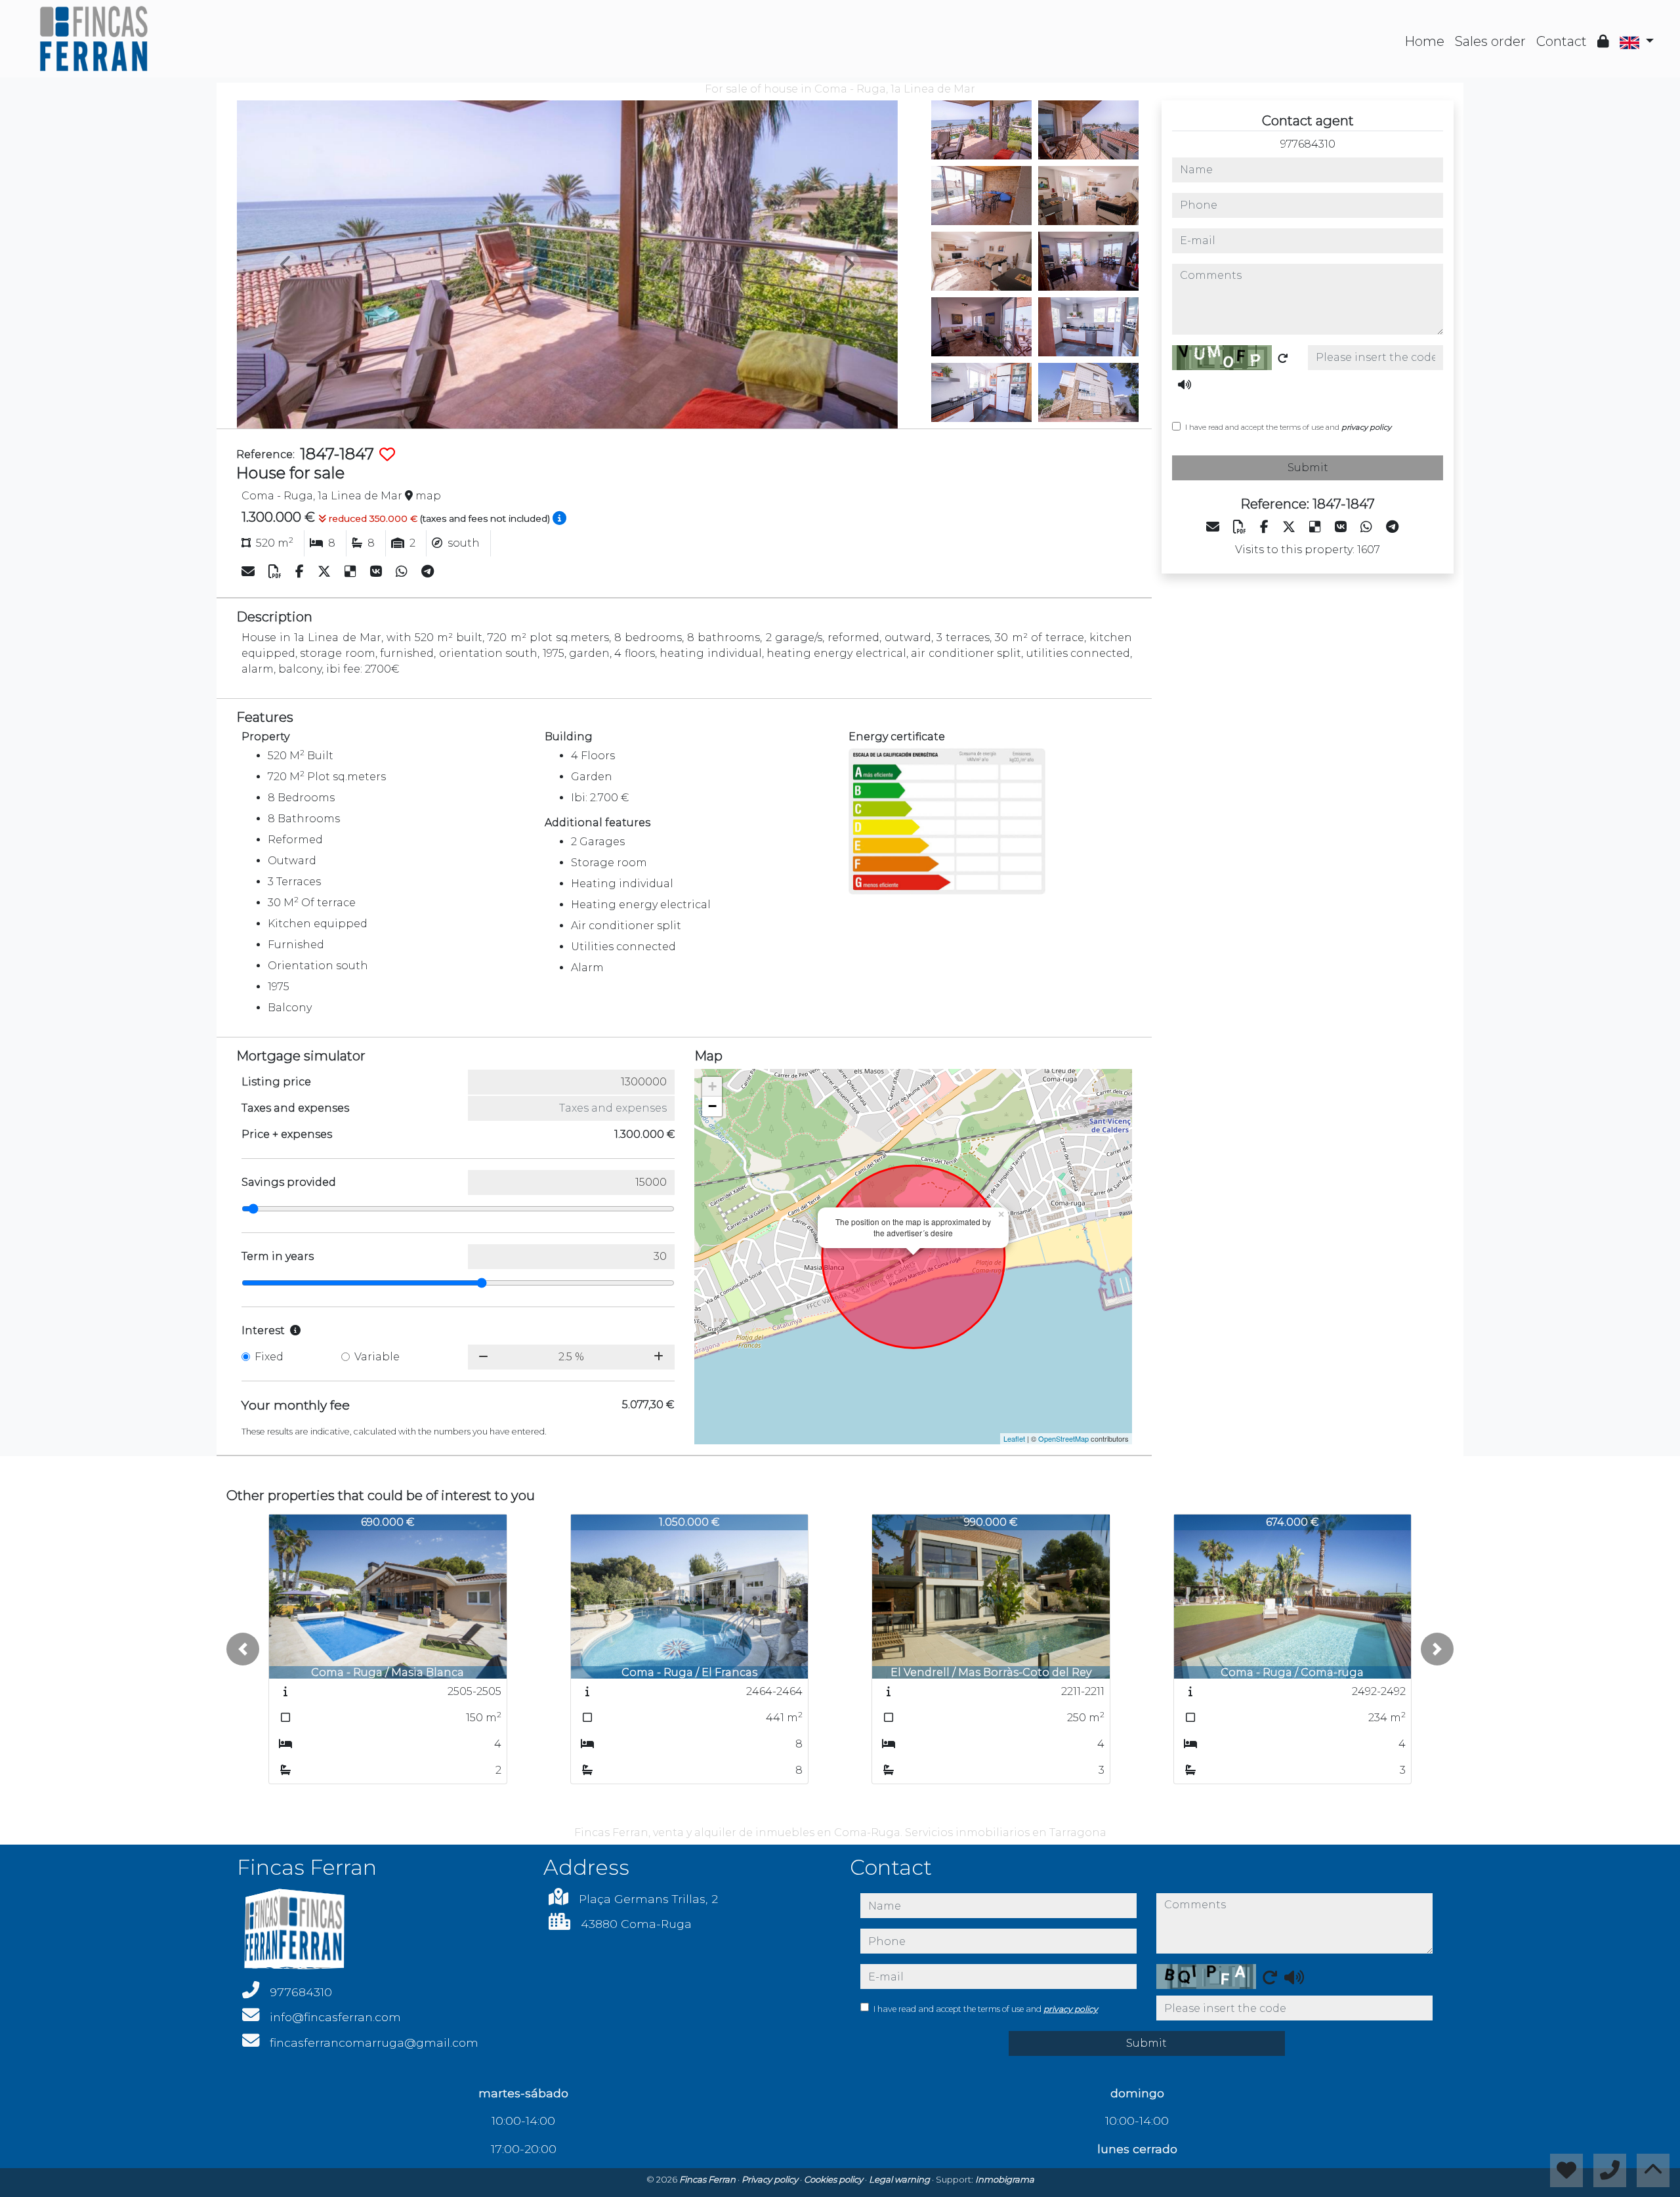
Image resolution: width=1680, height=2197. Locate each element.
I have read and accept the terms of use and (1288, 427)
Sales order (1490, 41)
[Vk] (378, 572)
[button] (243, 1649)
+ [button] (712, 1086)
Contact (1562, 41)
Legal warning (900, 2179)
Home (1424, 41)
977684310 (1308, 144)
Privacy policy (771, 2179)
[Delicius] (352, 572)
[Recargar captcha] (1283, 358)
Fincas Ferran (708, 2179)
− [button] (712, 1106)
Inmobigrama (1005, 2179)
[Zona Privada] (1603, 41)
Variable (377, 1357)
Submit (1308, 468)
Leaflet (1014, 1438)
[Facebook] (301, 572)
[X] (326, 572)
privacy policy (1366, 427)
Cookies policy (834, 2179)
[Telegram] (428, 572)
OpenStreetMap (1063, 1438)
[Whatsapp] (403, 572)
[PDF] (277, 572)
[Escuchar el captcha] (1185, 385)
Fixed (269, 1357)
